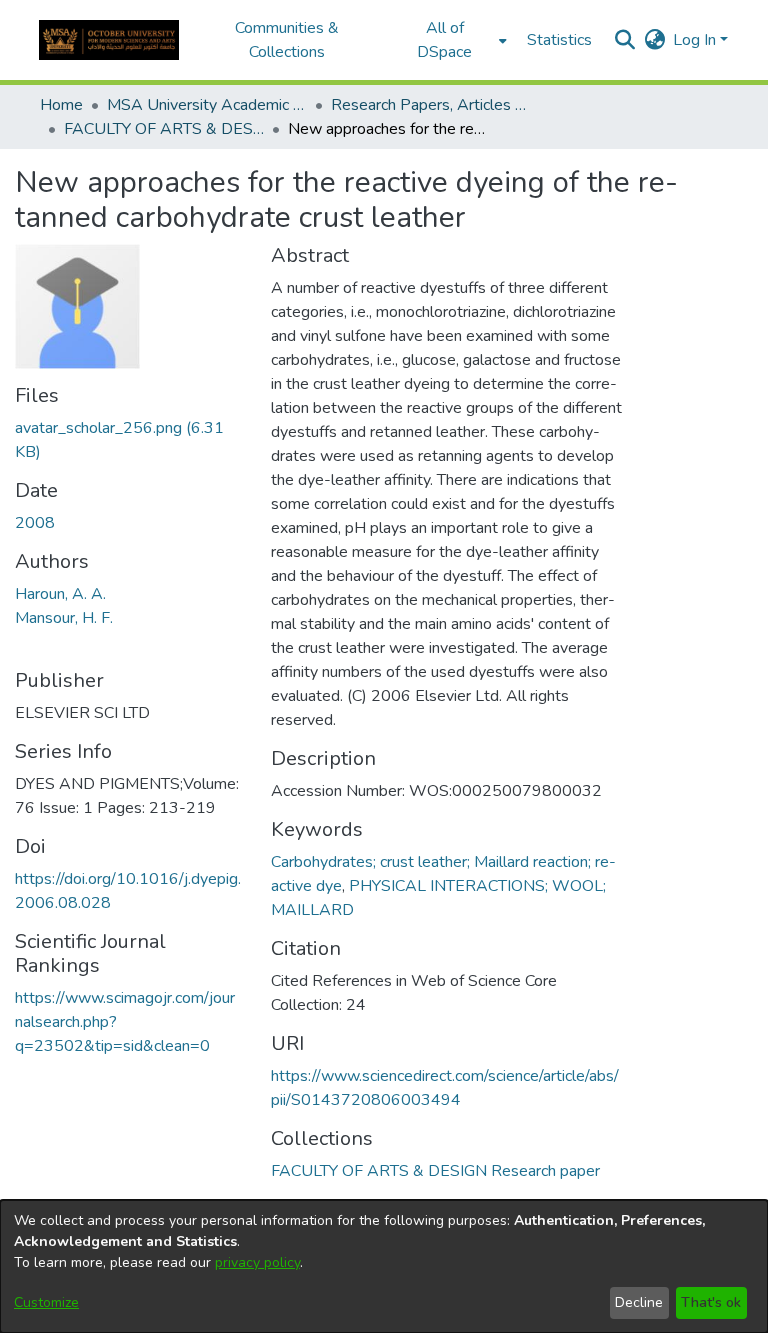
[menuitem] (451, 40)
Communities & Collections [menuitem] (287, 40)
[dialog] (384, 1266)
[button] (109, 40)
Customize (46, 1302)
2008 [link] (35, 523)
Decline (639, 1302)
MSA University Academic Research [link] (207, 105)
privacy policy (257, 1262)
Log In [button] (696, 40)
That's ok (711, 1302)
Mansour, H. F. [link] (64, 618)
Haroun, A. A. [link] (60, 594)
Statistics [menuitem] (559, 40)
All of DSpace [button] (444, 40)
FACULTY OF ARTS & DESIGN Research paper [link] (164, 129)
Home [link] (61, 105)
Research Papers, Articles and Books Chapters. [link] (431, 105)
